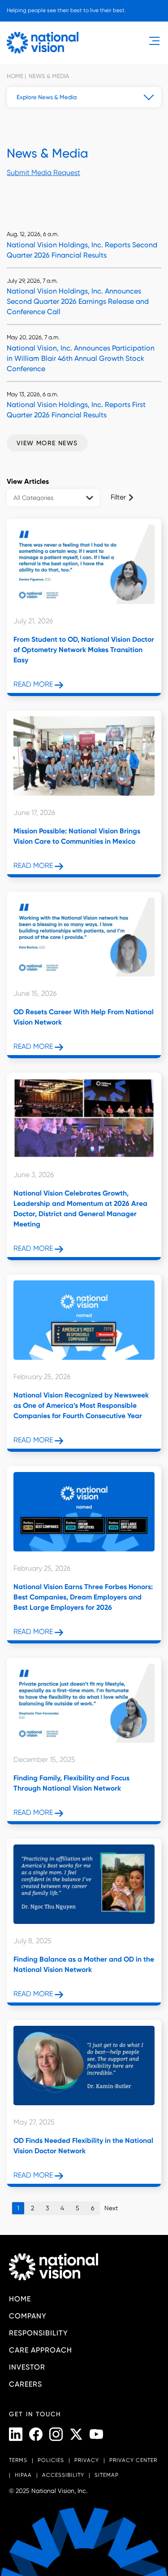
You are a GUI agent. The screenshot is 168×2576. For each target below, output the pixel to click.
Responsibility (39, 2333)
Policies (51, 2460)
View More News (47, 443)
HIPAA (23, 2475)
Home (15, 76)
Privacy (87, 2460)
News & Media (48, 76)
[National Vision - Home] (43, 43)
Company (28, 2316)
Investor (27, 2367)
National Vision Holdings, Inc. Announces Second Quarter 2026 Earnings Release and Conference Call (78, 301)
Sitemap (107, 2475)
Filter (118, 497)
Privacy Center (133, 2460)
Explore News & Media (47, 97)
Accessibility (63, 2475)
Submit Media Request (43, 173)
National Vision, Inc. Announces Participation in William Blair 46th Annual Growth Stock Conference (81, 358)
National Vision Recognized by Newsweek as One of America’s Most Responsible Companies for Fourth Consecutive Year (81, 1405)
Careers (26, 2384)
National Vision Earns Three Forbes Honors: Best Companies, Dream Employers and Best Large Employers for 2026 (83, 1597)
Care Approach (41, 2350)
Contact (28, 26)
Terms (18, 2460)
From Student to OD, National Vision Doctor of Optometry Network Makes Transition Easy (84, 650)
